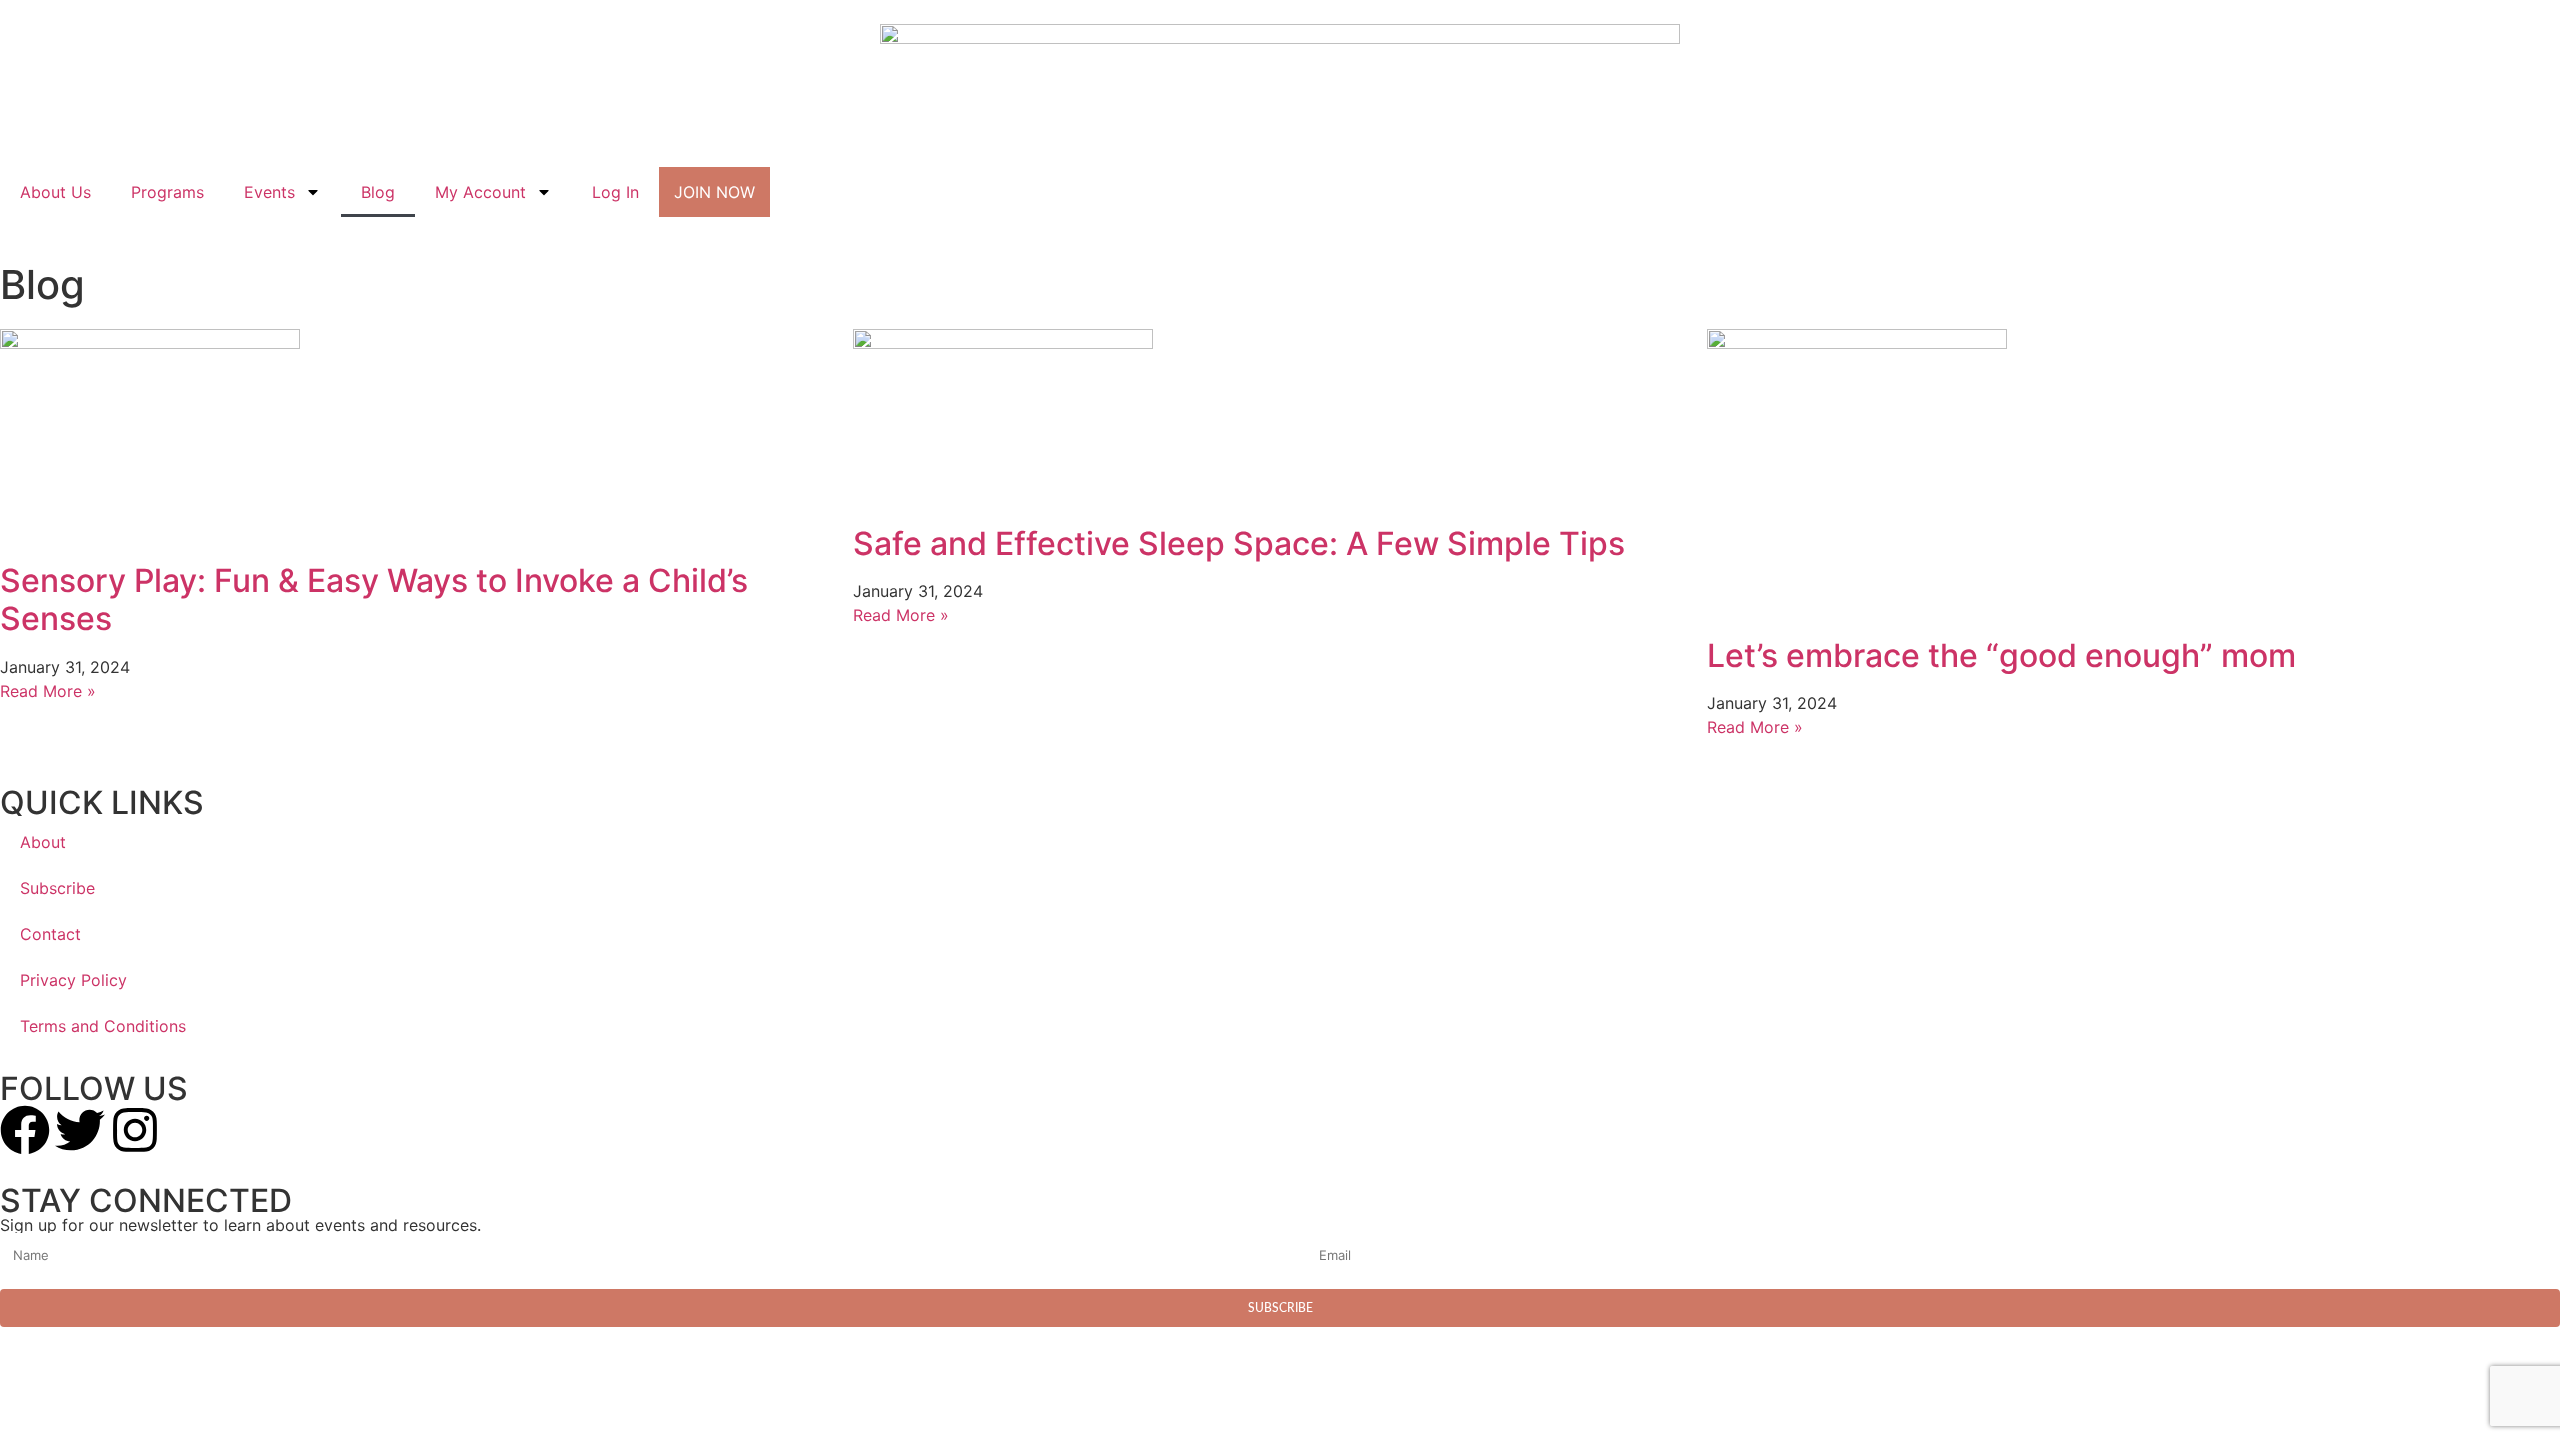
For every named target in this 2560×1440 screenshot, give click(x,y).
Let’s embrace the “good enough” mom (2001, 655)
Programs (167, 192)
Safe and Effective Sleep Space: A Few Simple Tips (1239, 543)
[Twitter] (80, 1130)
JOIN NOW (714, 192)
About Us (55, 192)
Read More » (48, 691)
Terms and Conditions (103, 1026)
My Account (480, 192)
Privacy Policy (73, 980)
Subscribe (57, 888)
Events (269, 192)
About (43, 842)
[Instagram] (135, 1130)
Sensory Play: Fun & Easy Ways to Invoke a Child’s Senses (374, 599)
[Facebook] (25, 1130)
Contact (50, 934)
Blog (378, 192)
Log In (615, 192)
